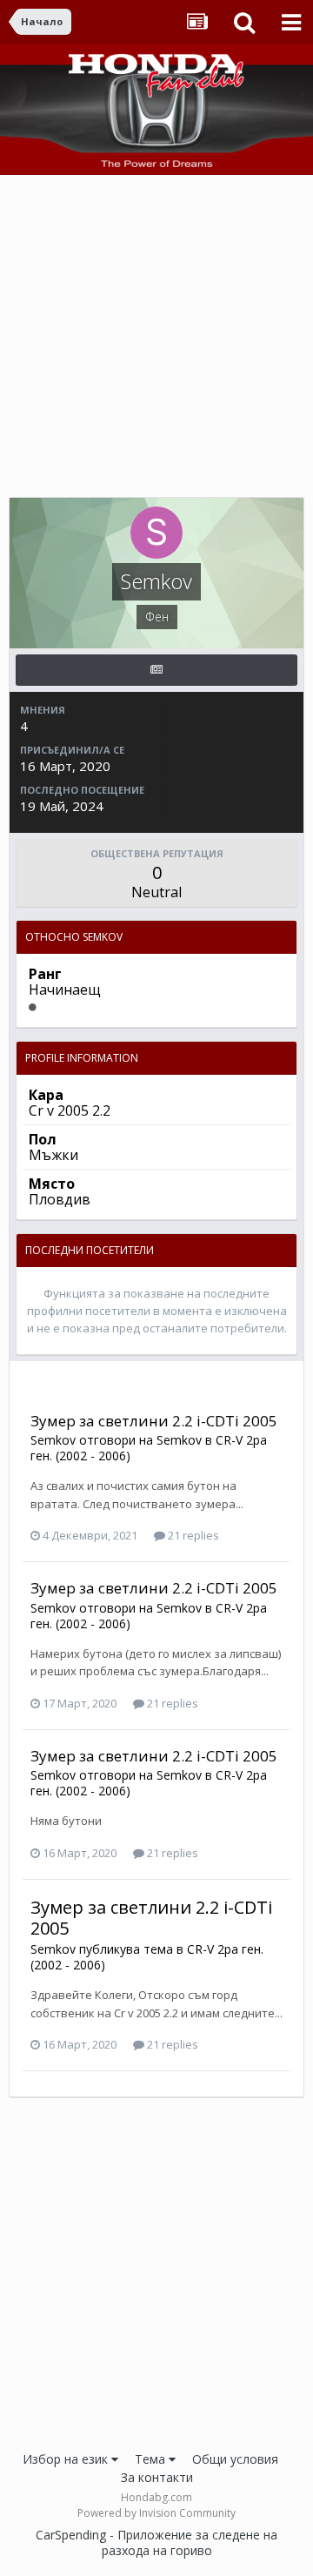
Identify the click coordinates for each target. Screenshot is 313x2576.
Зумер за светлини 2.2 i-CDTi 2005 (154, 1421)
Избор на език (67, 2459)
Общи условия (235, 2459)
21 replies (192, 1535)
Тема (152, 2459)
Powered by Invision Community (156, 2513)
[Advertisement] (156, 340)
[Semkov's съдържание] (156, 670)
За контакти (157, 2477)
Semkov (53, 1440)
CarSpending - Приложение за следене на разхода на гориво (156, 2542)
